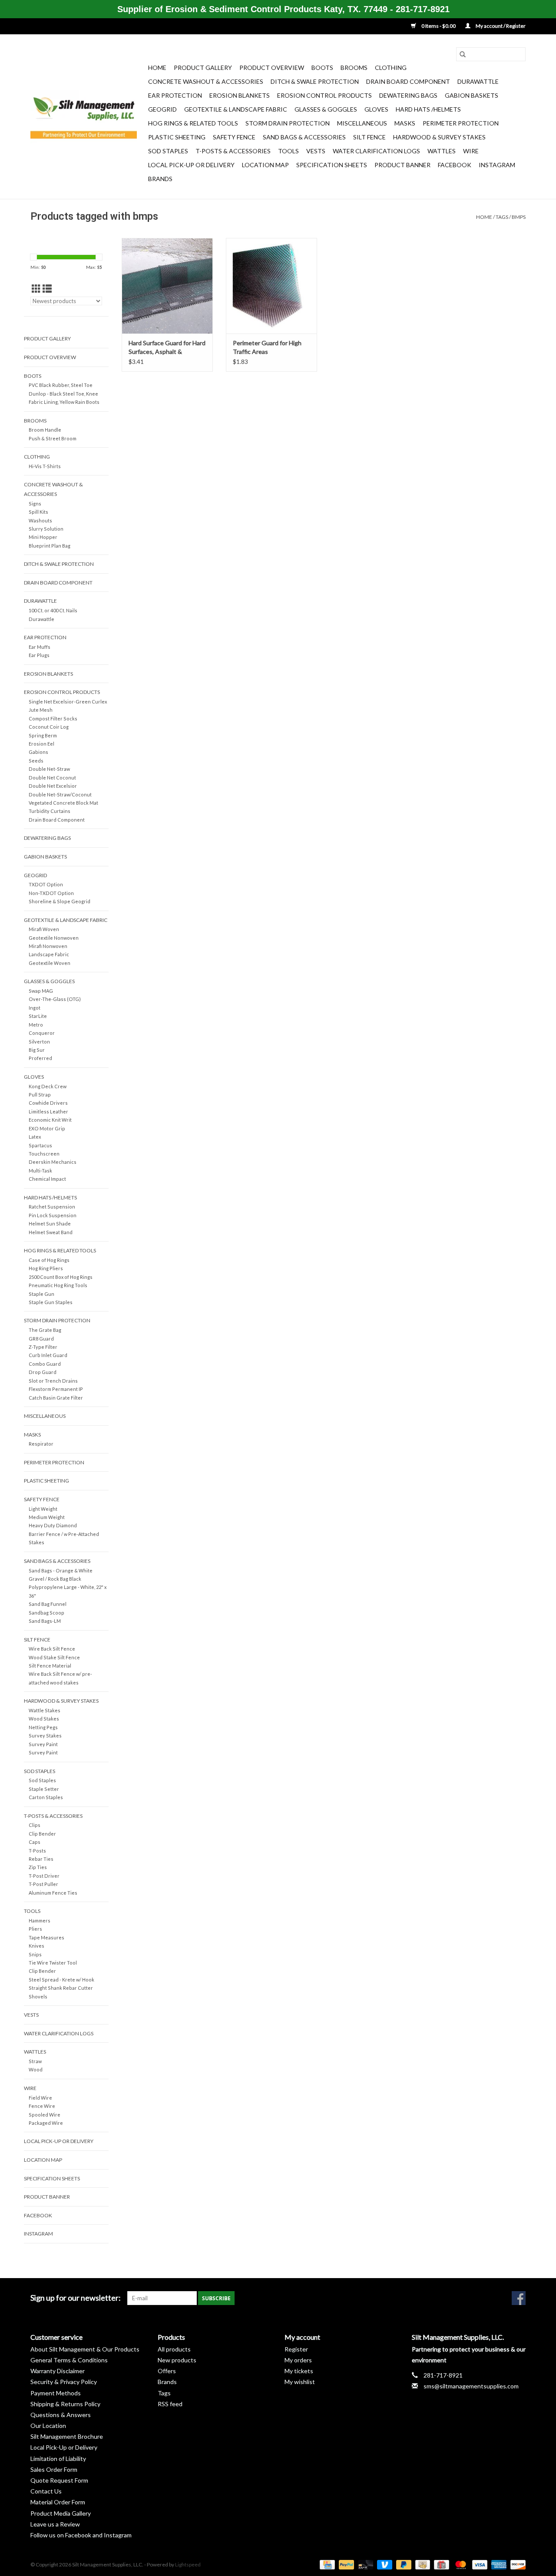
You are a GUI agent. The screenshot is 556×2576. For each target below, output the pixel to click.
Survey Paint (43, 1744)
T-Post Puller (43, 1884)
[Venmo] (384, 2564)
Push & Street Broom (53, 438)
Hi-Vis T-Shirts (45, 466)
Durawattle (478, 81)
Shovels (38, 1996)
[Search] (463, 54)
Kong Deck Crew (48, 1086)
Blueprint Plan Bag (50, 546)
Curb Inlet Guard (48, 1355)
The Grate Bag (45, 1330)
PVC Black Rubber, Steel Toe (61, 385)
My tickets (299, 2371)
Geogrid (162, 109)
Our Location (48, 2426)
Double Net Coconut (52, 778)
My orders (298, 2360)
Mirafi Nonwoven (48, 946)
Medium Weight (47, 1517)
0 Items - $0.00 (439, 26)
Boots (322, 68)
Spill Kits (38, 512)
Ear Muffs (40, 647)
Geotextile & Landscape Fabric (236, 109)
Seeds (36, 761)
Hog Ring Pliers (46, 1268)
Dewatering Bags (408, 95)
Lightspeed (188, 2564)
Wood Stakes (44, 1719)
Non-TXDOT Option (51, 893)
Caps (35, 1842)
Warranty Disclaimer (58, 2371)
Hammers (40, 1920)
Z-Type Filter (43, 1347)
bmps (519, 217)
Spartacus (40, 1145)
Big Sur (37, 1050)
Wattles (442, 151)
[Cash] (422, 2564)
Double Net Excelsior (53, 786)
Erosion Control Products (324, 95)
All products (174, 2349)
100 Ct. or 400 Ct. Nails (53, 610)
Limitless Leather (48, 1111)
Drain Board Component (408, 81)
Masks (405, 123)
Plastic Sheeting (177, 137)
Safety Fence (234, 137)
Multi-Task (40, 1171)
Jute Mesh (41, 710)
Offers (167, 2371)
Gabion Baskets (472, 95)
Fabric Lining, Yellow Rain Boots (64, 402)
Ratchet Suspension (52, 1207)
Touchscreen (44, 1154)
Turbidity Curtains (50, 811)
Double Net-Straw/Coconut (60, 794)
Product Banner (402, 165)
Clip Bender (42, 1834)
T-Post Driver (44, 1876)
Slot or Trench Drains (53, 1381)
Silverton (39, 1042)
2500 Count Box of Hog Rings (61, 1277)
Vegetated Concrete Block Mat (63, 803)
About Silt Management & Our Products (85, 2349)
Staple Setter (44, 1789)
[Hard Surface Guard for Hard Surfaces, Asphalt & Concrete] (167, 286)
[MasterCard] (460, 2564)
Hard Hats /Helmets (428, 109)
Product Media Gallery (61, 2513)
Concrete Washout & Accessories (206, 81)
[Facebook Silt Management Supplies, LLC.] (519, 2298)
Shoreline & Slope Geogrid (60, 901)
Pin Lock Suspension (53, 1215)
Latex (35, 1137)
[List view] (47, 289)
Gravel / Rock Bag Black (55, 1579)
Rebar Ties (41, 1859)
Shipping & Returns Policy (65, 2404)
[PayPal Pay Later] (403, 2564)
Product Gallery (203, 68)
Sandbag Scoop (46, 1613)
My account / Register (500, 26)
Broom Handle (45, 430)
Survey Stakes (45, 1735)
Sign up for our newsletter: (76, 2298)
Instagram (497, 165)
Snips (35, 1954)
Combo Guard (45, 1364)
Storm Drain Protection (288, 123)
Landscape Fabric (49, 954)
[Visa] (479, 2564)
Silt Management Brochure (67, 2436)
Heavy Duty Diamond (53, 1525)
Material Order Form (58, 2502)
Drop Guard (43, 1372)
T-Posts (37, 1851)
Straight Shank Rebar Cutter (61, 1988)
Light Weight (43, 1509)
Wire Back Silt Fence (52, 1649)
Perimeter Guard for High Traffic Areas (267, 347)
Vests (316, 151)
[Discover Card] (516, 2564)
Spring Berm (43, 735)
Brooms (354, 68)
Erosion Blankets (240, 95)
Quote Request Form (59, 2480)
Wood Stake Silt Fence (54, 1657)
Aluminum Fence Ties (53, 1893)
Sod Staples (168, 151)
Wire (471, 151)
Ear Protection (175, 95)
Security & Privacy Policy (64, 2382)
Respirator (41, 1444)
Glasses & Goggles (326, 109)
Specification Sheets (332, 165)
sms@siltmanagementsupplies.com (471, 2386)
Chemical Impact (47, 1179)
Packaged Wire (46, 2123)
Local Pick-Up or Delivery (191, 165)
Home (157, 68)
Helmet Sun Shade (50, 1224)
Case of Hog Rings (49, 1260)
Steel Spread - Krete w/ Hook (61, 1980)
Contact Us (46, 2491)
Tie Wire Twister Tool (53, 1963)
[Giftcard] (440, 2564)
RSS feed (170, 2404)
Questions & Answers (61, 2415)
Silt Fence (369, 137)
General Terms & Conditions (69, 2360)
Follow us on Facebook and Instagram (81, 2535)
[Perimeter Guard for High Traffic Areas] (271, 286)
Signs (35, 504)
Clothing (391, 68)
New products (177, 2360)
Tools (288, 151)
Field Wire (40, 2098)
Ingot (35, 1008)
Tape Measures (46, 1937)
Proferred (40, 1058)
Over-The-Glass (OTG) (55, 999)
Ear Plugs (39, 655)
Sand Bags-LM (45, 1621)
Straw (35, 2061)
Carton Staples (46, 1797)
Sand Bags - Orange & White (61, 1570)
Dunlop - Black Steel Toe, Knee (63, 394)
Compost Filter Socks (53, 718)
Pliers (35, 1929)
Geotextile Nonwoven (54, 938)
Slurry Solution (46, 529)
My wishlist (300, 2382)
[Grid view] (36, 289)
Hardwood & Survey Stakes (439, 137)
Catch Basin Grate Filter (56, 1398)
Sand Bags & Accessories (304, 137)
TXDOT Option (46, 884)
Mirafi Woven (44, 929)
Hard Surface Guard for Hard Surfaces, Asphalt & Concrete (167, 348)
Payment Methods (56, 2393)
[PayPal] (345, 2564)
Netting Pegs (43, 1727)
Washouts (40, 520)
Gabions (38, 752)
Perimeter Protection (461, 123)
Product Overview (272, 68)
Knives (36, 1946)
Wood (36, 2069)
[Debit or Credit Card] (364, 2564)
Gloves (376, 109)
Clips (35, 1825)
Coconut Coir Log (49, 727)
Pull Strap (40, 1095)
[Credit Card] (326, 2564)
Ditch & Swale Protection (315, 81)
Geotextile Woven (50, 963)
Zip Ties (38, 1867)
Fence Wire (42, 2106)
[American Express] (498, 2564)
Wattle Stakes (45, 1710)
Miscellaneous (362, 123)
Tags (502, 217)
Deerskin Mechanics (53, 1162)
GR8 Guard (41, 1339)
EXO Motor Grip (47, 1128)
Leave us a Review (55, 2524)
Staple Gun (41, 1294)
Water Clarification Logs (376, 151)
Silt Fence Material (50, 1666)
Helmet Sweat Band (51, 1232)
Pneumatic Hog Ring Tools (58, 1285)
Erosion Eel (41, 744)
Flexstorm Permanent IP (56, 1389)
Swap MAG (41, 991)
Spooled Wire (45, 2115)
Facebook (455, 165)
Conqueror (42, 1033)
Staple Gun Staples (51, 1302)
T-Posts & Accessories (233, 151)
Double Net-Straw (49, 769)
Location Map (265, 165)
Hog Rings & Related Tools (193, 123)
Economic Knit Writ (50, 1120)
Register (296, 2349)
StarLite (38, 1016)
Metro (36, 1025)
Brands (160, 179)
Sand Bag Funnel (48, 1604)
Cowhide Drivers (48, 1103)
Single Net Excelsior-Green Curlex (68, 702)
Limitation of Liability (58, 2459)
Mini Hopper (43, 537)
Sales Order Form (54, 2469)
